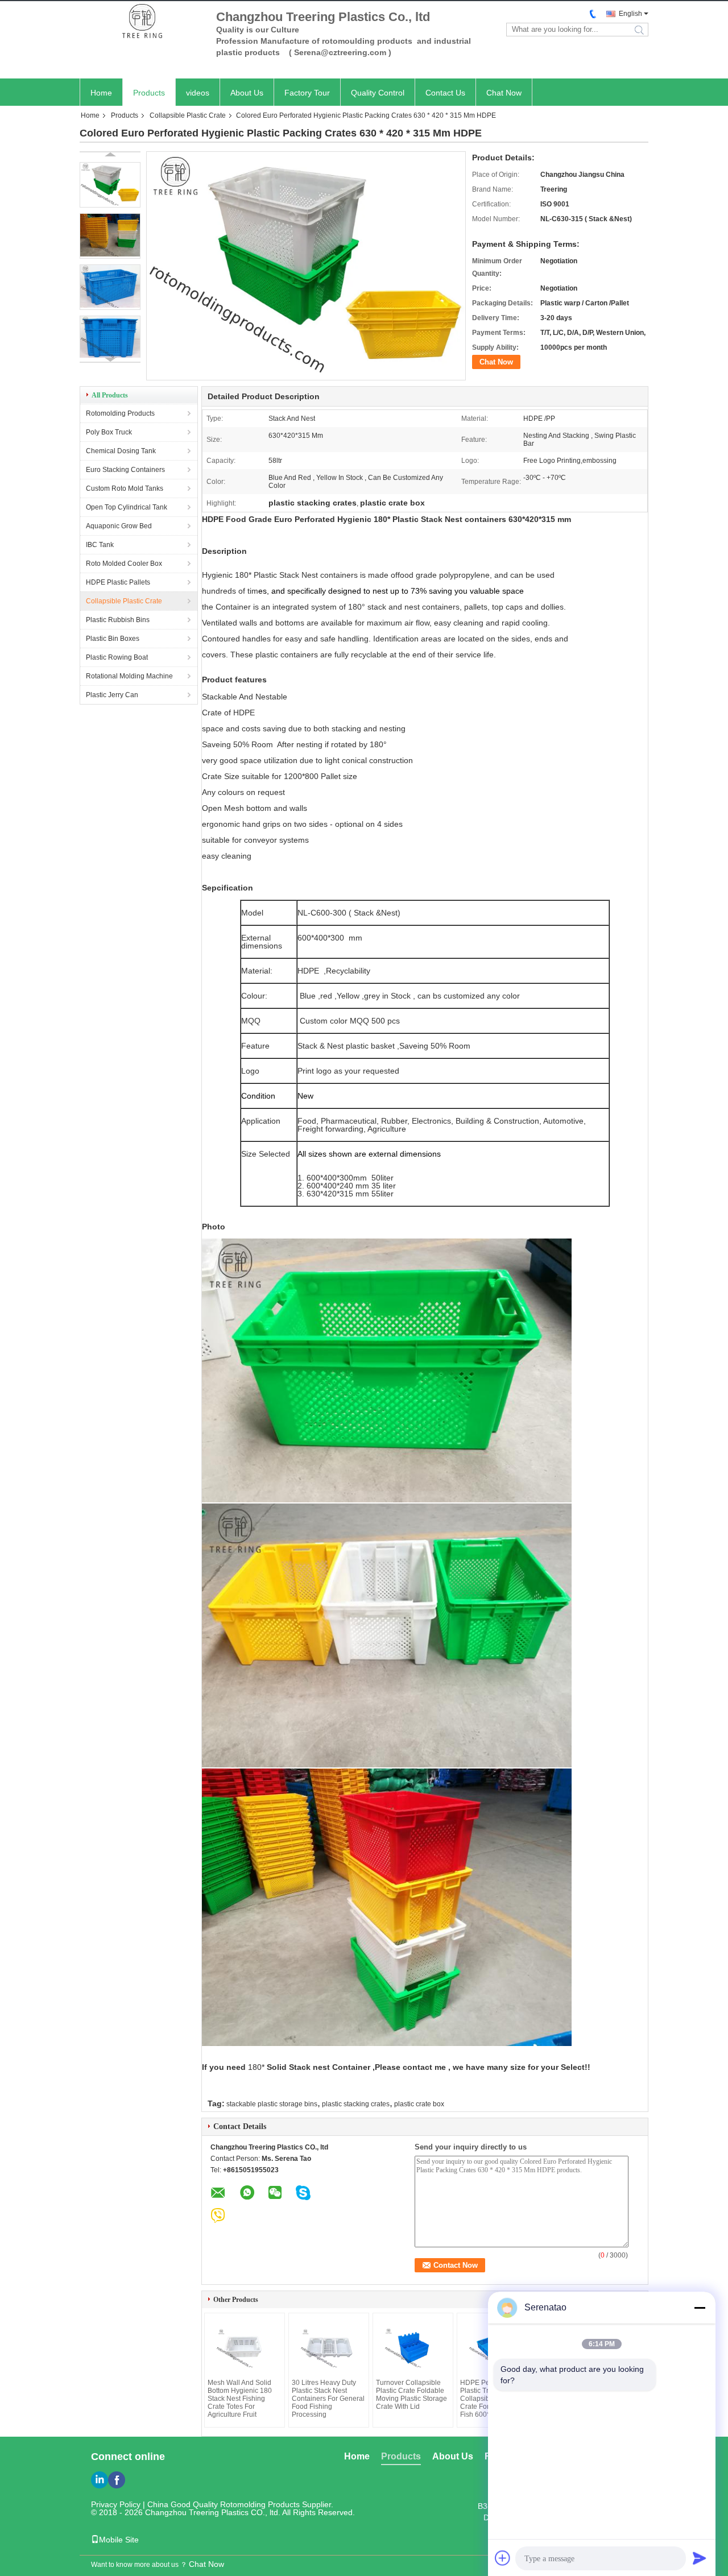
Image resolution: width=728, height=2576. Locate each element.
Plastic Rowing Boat (117, 657)
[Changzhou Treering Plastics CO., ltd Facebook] (117, 2480)
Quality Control (378, 93)
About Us (247, 93)
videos (198, 93)
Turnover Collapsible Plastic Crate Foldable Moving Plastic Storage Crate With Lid (411, 2395)
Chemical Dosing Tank (121, 451)
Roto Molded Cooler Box (124, 564)
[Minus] (700, 2308)
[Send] (700, 2558)
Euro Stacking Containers (125, 470)
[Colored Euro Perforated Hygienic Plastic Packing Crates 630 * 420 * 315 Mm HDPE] (110, 185)
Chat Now (504, 93)
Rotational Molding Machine (129, 676)
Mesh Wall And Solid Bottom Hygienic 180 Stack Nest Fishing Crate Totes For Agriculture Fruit (240, 2399)
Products (149, 93)
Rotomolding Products (120, 413)
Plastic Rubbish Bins (118, 620)
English (630, 14)
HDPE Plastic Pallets (118, 582)
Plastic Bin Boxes (113, 639)
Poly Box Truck (109, 432)
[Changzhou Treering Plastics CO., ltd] (142, 22)
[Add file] (503, 2558)
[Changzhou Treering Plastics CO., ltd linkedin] (100, 2480)
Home (101, 93)
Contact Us (445, 93)
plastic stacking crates (356, 2104)
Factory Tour (307, 93)
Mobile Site (119, 2540)
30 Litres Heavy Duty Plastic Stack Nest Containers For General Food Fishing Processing (328, 2399)
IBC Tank (100, 545)
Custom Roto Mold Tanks (125, 488)
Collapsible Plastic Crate (188, 115)
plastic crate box (419, 2104)
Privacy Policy (116, 2504)
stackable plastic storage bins (272, 2104)
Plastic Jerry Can (112, 695)
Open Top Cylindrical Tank (127, 507)
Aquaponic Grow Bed (119, 526)
